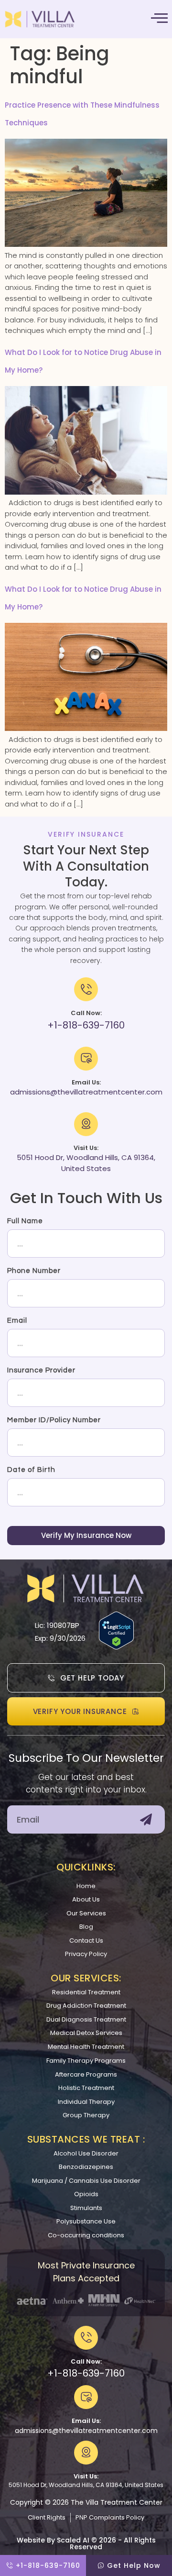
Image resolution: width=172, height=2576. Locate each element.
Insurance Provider (41, 1370)
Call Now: (86, 2361)
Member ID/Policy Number (54, 1420)
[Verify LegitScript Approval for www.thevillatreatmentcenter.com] (116, 1647)
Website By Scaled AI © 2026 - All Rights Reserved (86, 2543)
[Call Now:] (86, 2338)
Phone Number (34, 1271)
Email (17, 1321)
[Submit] (146, 1819)
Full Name (25, 1221)
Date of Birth (31, 1470)
